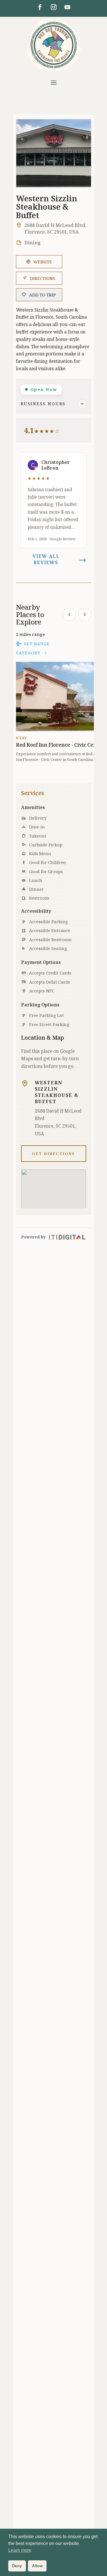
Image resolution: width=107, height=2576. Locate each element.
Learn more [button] (20, 2550)
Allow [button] (37, 2566)
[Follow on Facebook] (40, 7)
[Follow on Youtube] (67, 7)
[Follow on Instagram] (54, 7)
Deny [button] (17, 2566)
